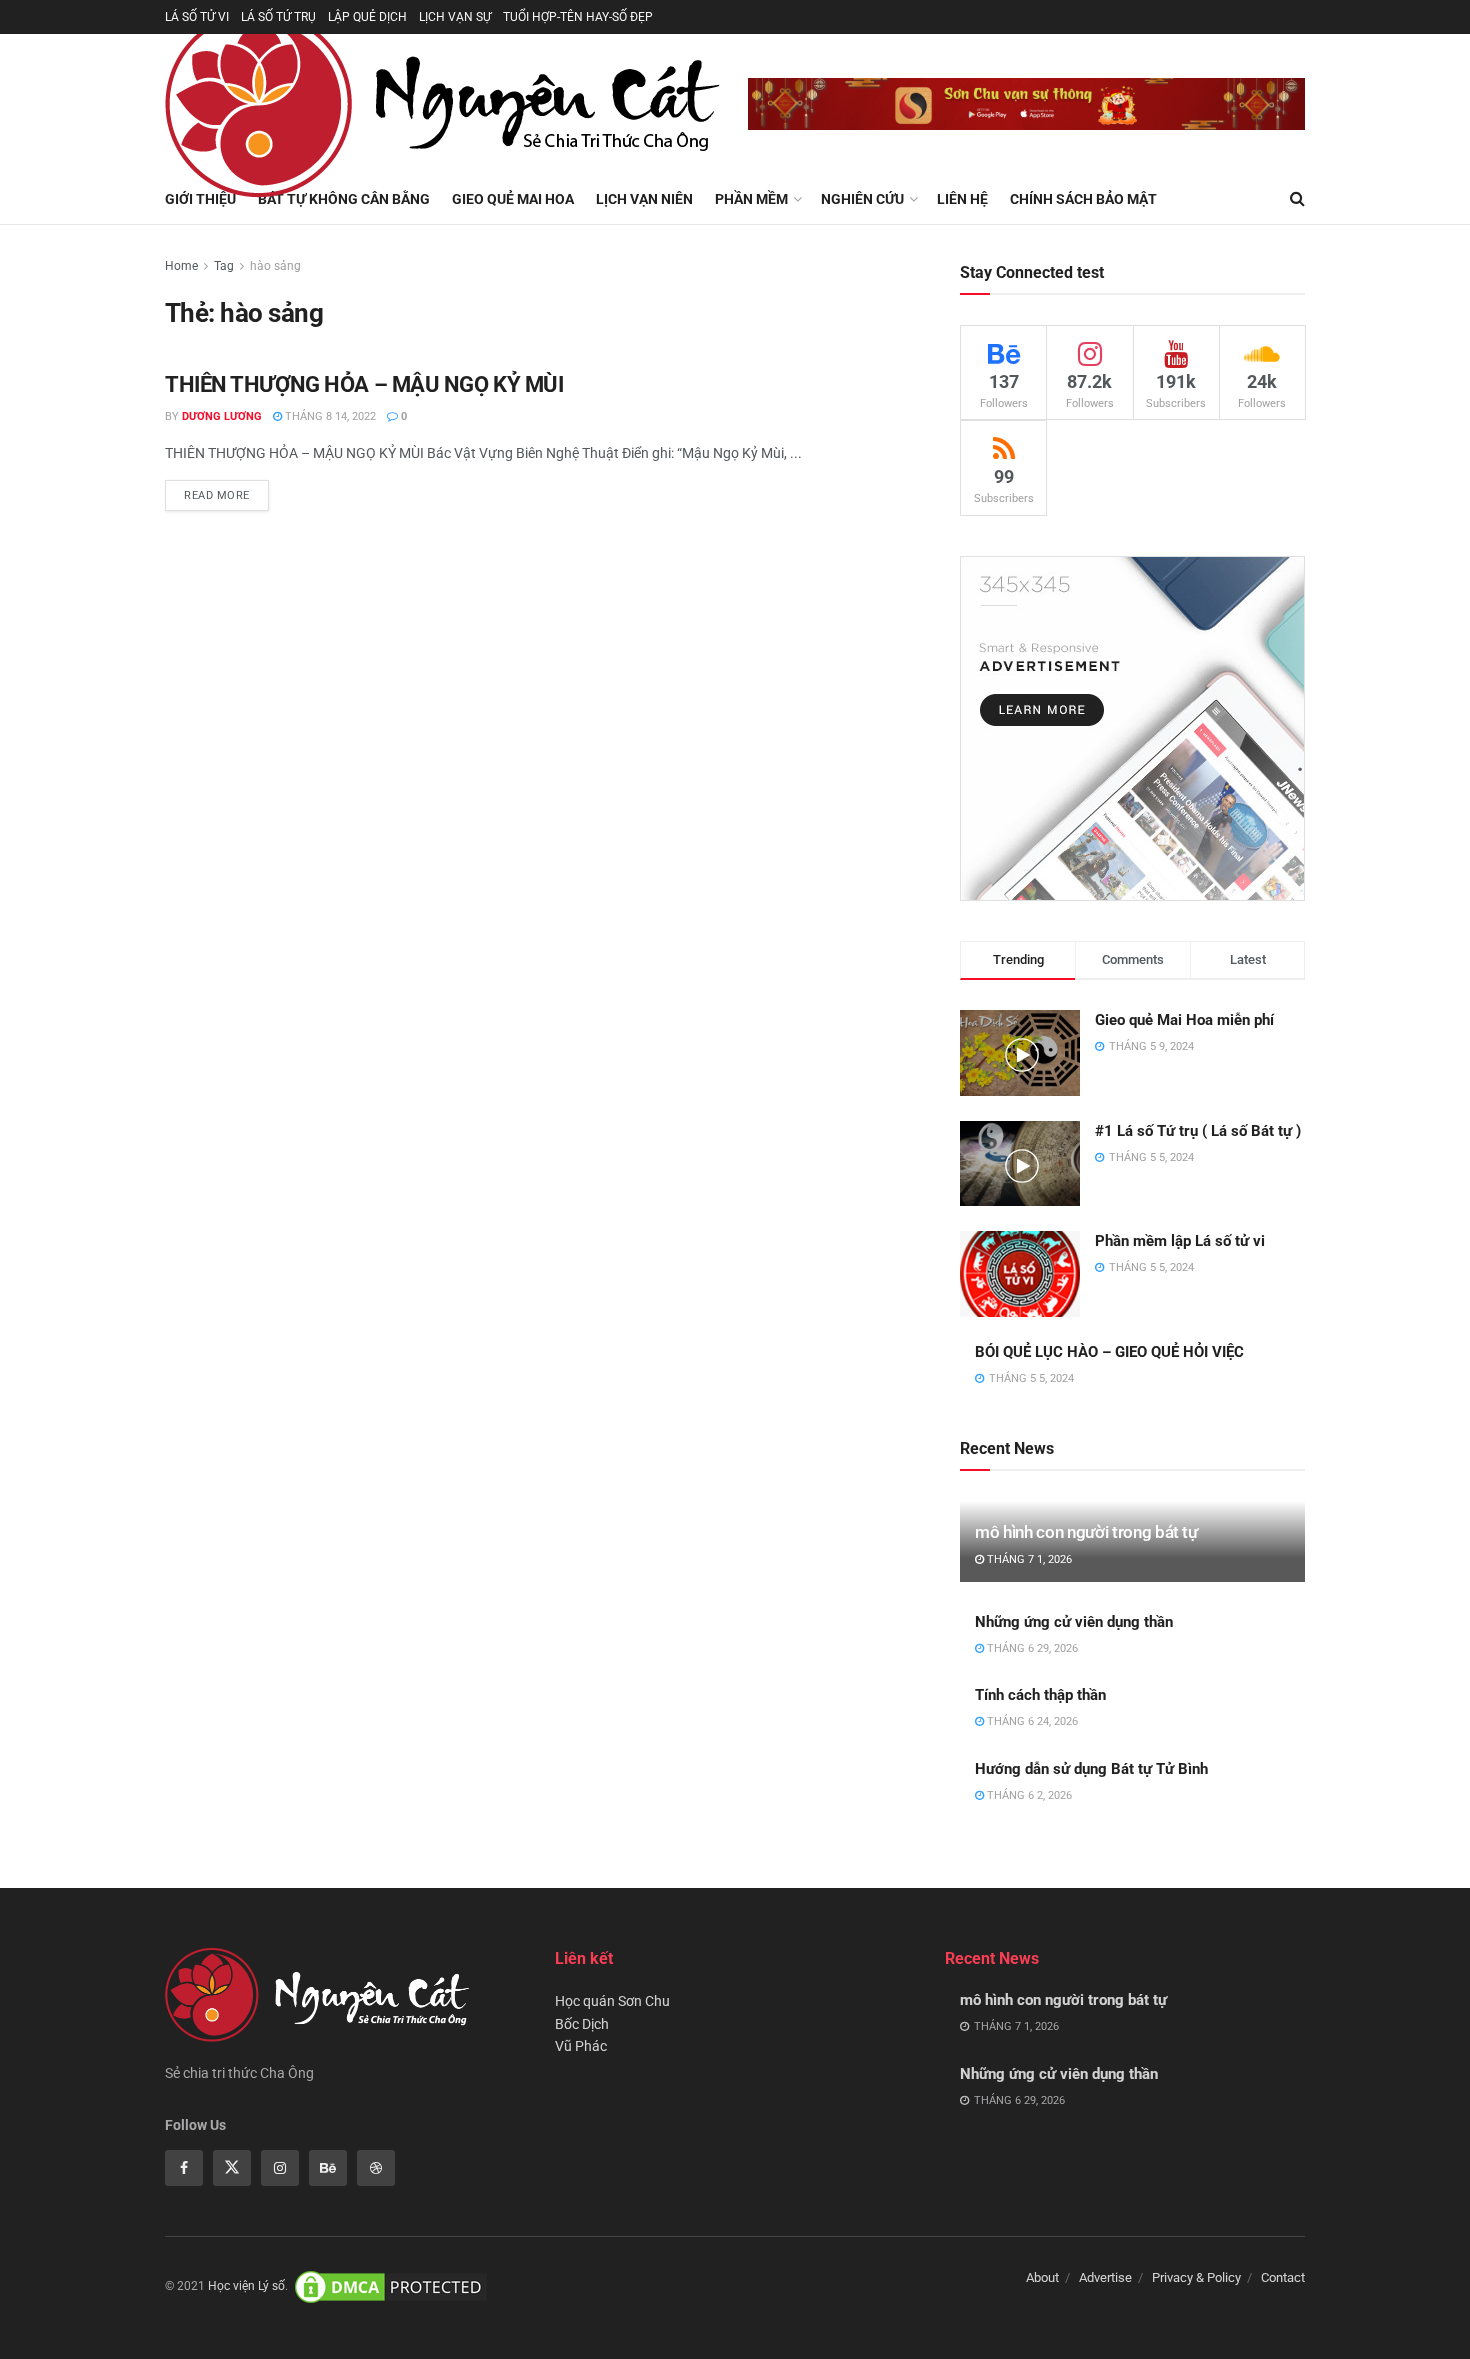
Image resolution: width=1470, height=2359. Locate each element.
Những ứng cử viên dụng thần (1074, 1622)
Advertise (1105, 2277)
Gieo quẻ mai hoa (513, 199)
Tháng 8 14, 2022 (329, 416)
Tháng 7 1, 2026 (1028, 1559)
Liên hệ (962, 199)
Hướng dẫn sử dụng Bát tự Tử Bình (1091, 1769)
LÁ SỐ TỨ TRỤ (278, 17)
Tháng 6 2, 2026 (1028, 1795)
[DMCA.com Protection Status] (391, 2287)
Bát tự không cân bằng (344, 199)
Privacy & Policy (1196, 2277)
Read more (217, 495)
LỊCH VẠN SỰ (455, 17)
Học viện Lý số (246, 2287)
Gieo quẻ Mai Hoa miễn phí (1184, 1020)
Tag (224, 266)
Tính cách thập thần (1040, 1695)
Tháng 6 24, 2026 (1031, 1721)
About (1042, 2277)
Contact (1283, 2277)
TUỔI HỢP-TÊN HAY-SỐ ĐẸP (578, 17)
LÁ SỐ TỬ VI (197, 17)
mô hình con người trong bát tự (1086, 1532)
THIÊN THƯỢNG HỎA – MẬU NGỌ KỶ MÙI (364, 384)
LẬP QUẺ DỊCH (367, 17)
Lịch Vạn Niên (644, 199)
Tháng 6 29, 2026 (1031, 1648)
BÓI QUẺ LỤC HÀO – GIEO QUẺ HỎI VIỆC (1109, 1352)
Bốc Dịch (582, 2024)
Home (181, 266)
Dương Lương (222, 416)
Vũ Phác (581, 2046)
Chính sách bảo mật (1083, 199)
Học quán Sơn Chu (612, 2001)
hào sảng (275, 266)
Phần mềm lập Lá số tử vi (1180, 1241)
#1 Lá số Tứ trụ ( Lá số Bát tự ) (1198, 1131)
